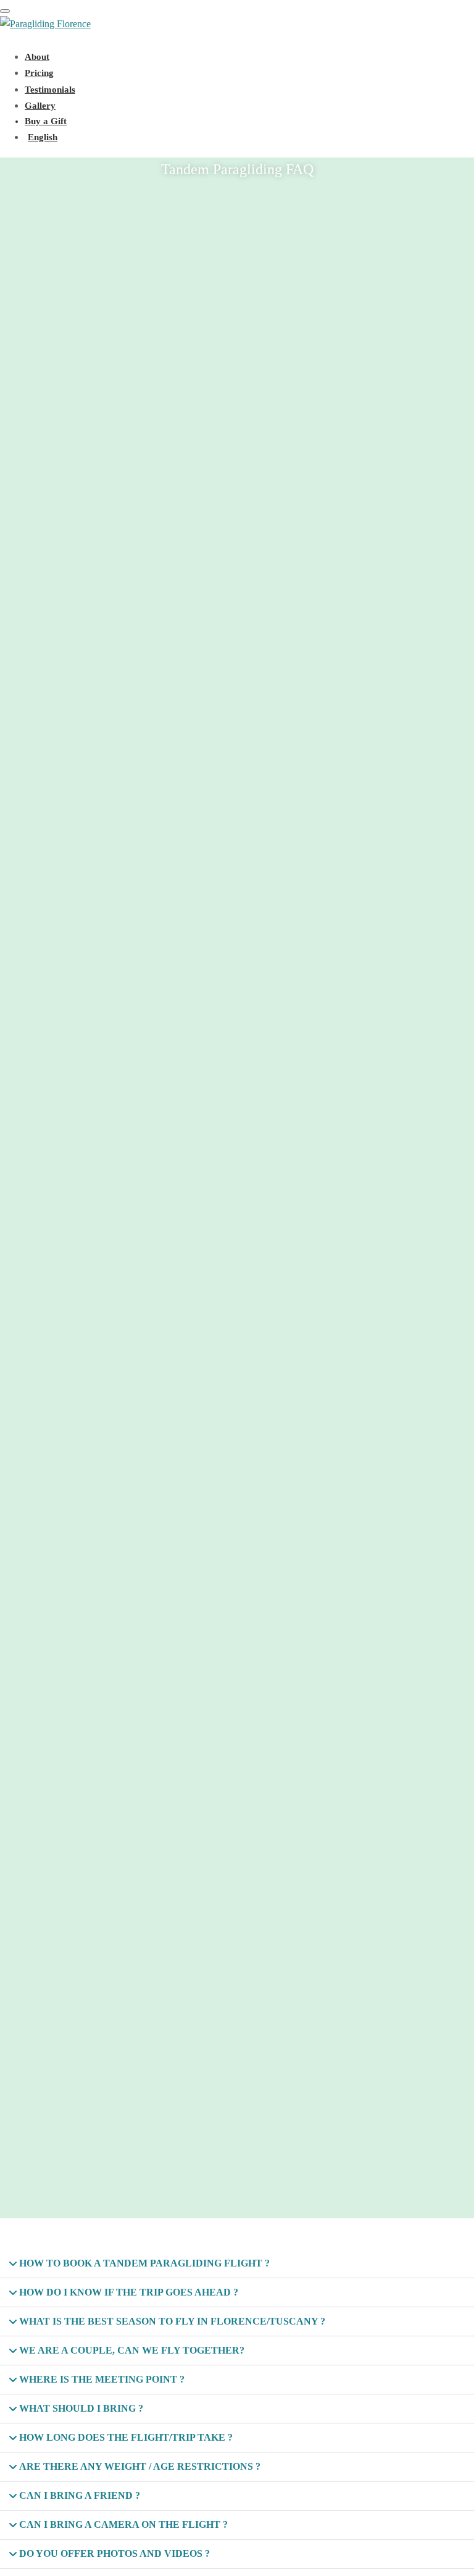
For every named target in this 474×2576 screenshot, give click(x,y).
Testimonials (50, 90)
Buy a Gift (46, 121)
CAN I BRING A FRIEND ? (80, 2495)
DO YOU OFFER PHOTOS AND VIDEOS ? (114, 2553)
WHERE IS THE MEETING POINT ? (102, 2379)
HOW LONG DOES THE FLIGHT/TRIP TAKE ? (126, 2437)
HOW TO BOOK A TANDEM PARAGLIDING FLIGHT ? (144, 2263)
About (37, 57)
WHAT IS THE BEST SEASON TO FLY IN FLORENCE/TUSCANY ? (172, 2321)
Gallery (40, 106)
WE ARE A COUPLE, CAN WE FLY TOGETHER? (132, 2350)
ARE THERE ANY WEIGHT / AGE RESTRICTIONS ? (140, 2466)
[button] (237, 2264)
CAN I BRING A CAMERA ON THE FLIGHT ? (123, 2524)
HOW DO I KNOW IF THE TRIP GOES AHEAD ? (129, 2292)
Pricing (39, 73)
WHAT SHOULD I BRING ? (81, 2408)
